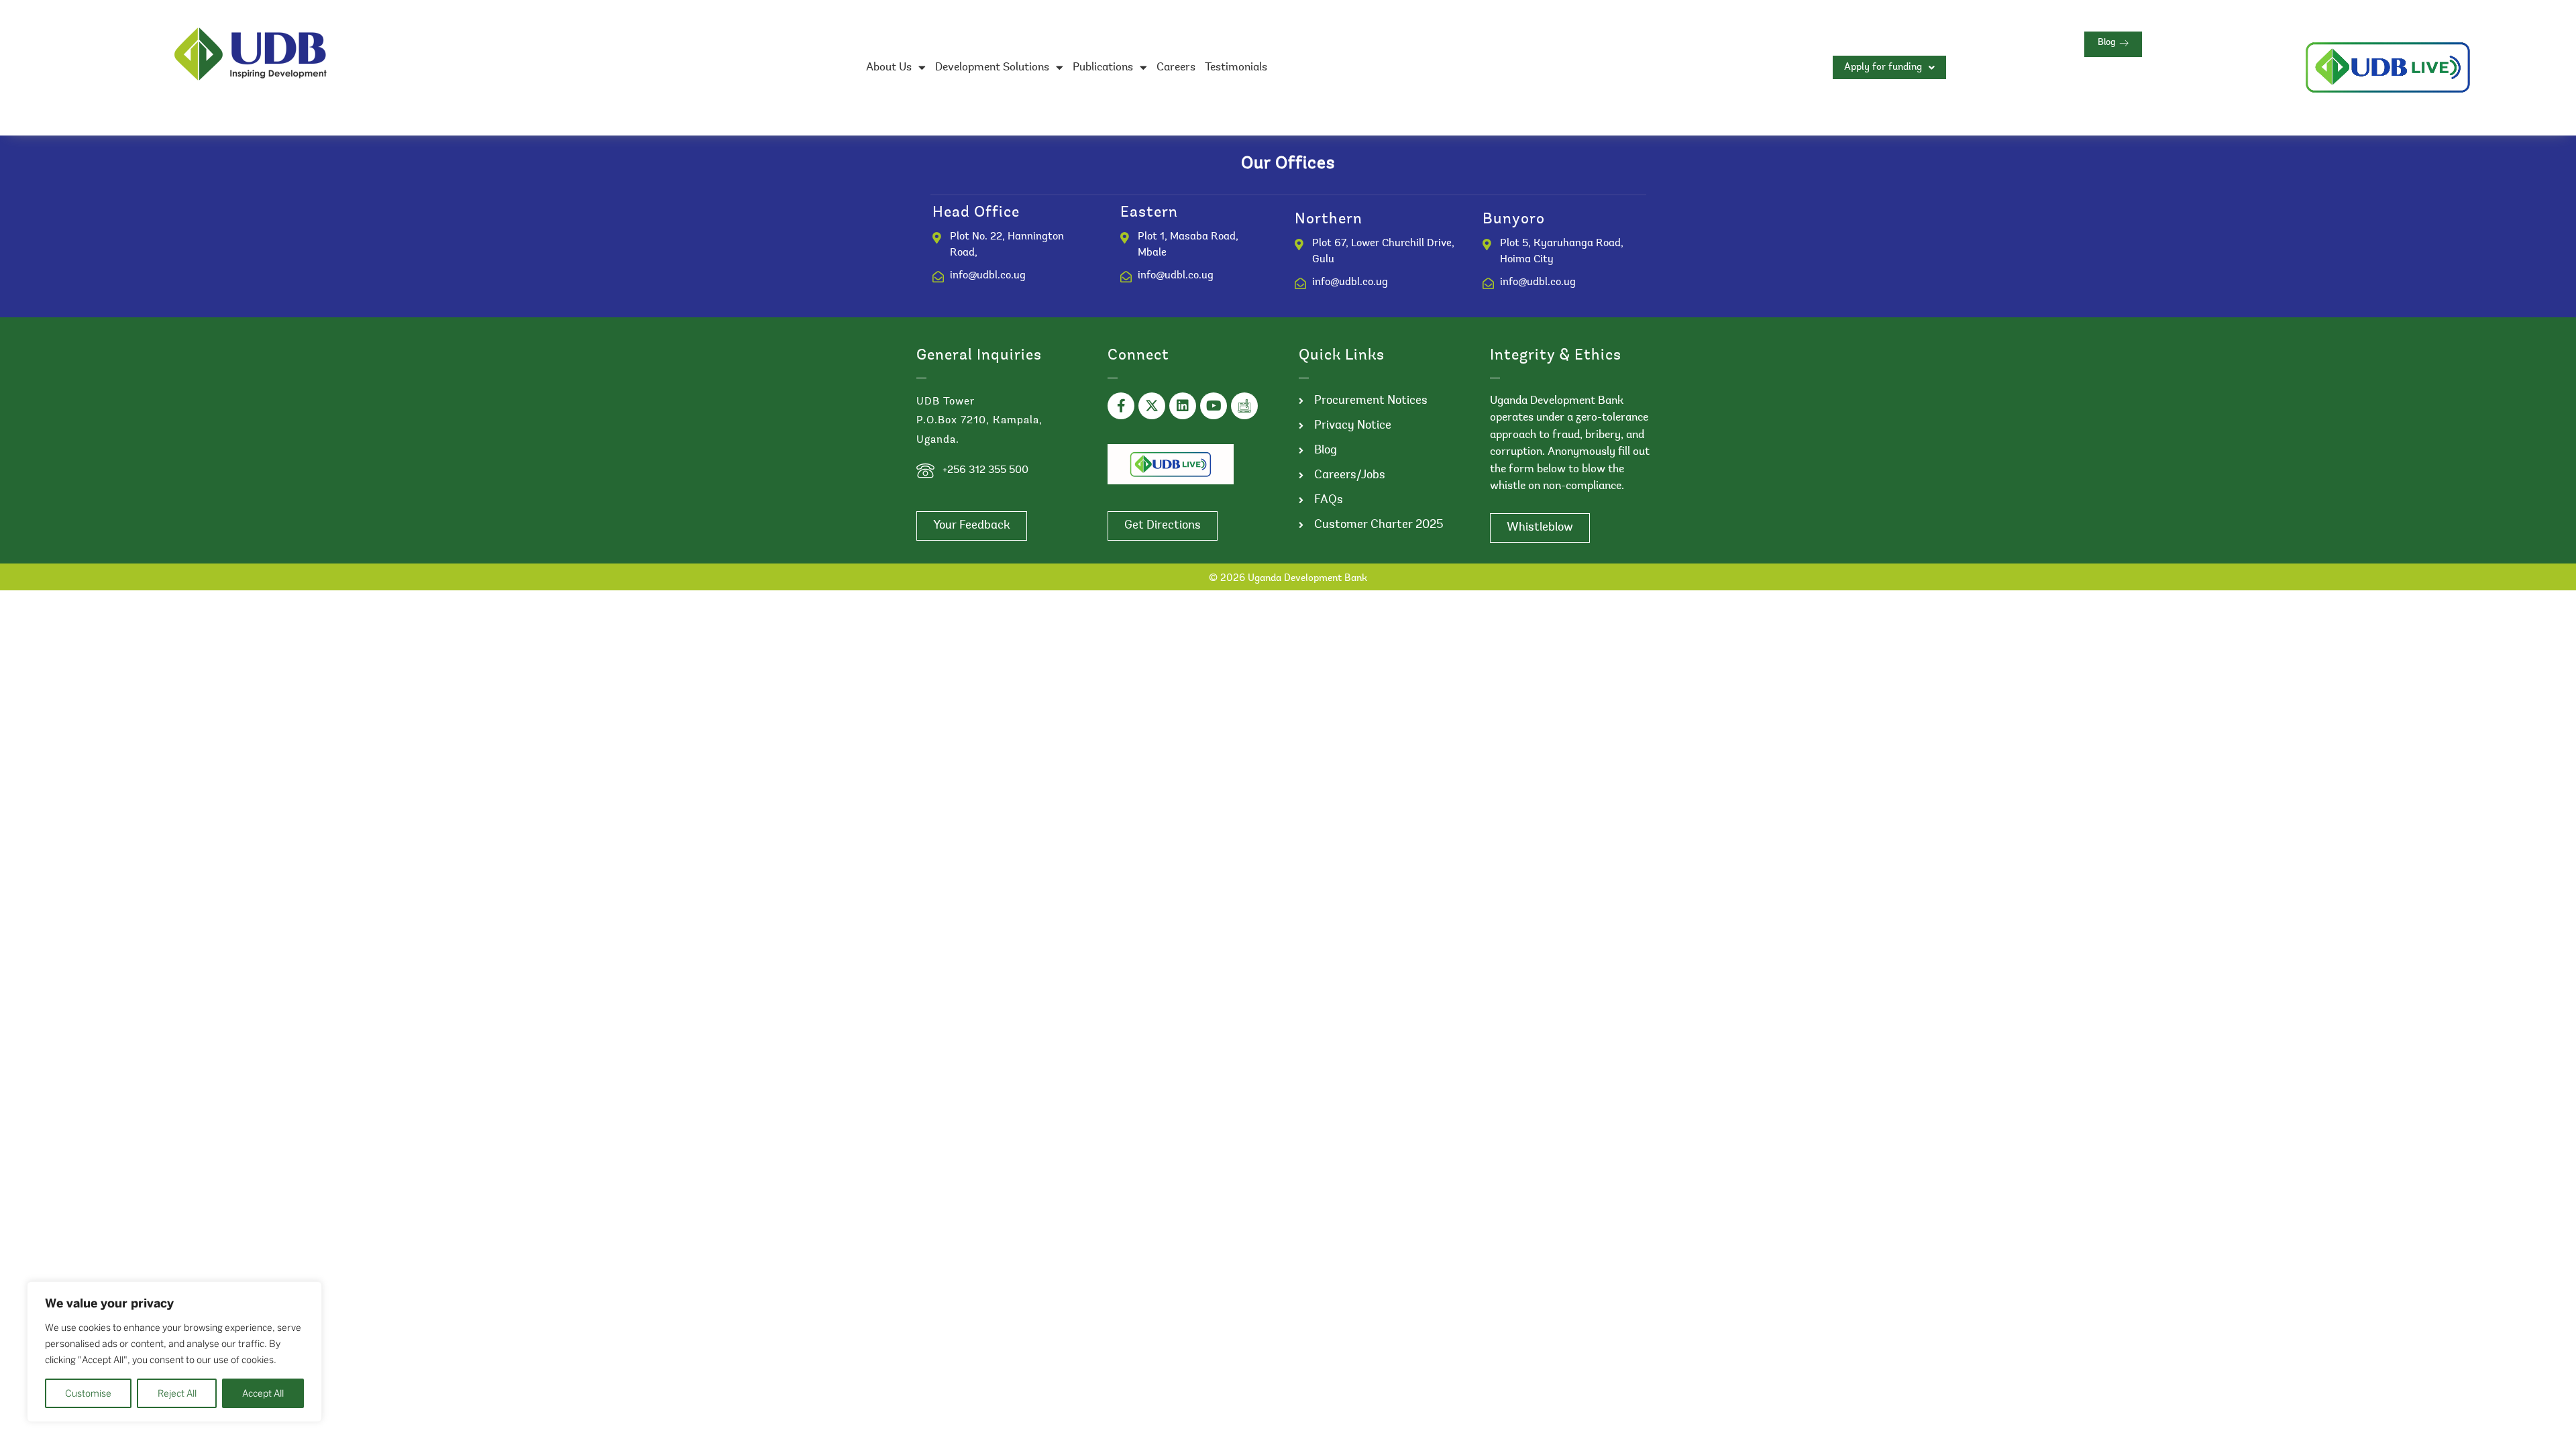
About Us (889, 67)
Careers (1176, 67)
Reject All (177, 1393)
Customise (88, 1393)
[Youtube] (1214, 406)
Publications (1103, 67)
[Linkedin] (1183, 406)
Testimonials (1236, 67)
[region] (174, 1352)
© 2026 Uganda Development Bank (1288, 579)
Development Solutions (992, 67)
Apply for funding (1883, 67)
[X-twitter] (1152, 406)
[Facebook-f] (1121, 406)
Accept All (263, 1393)
